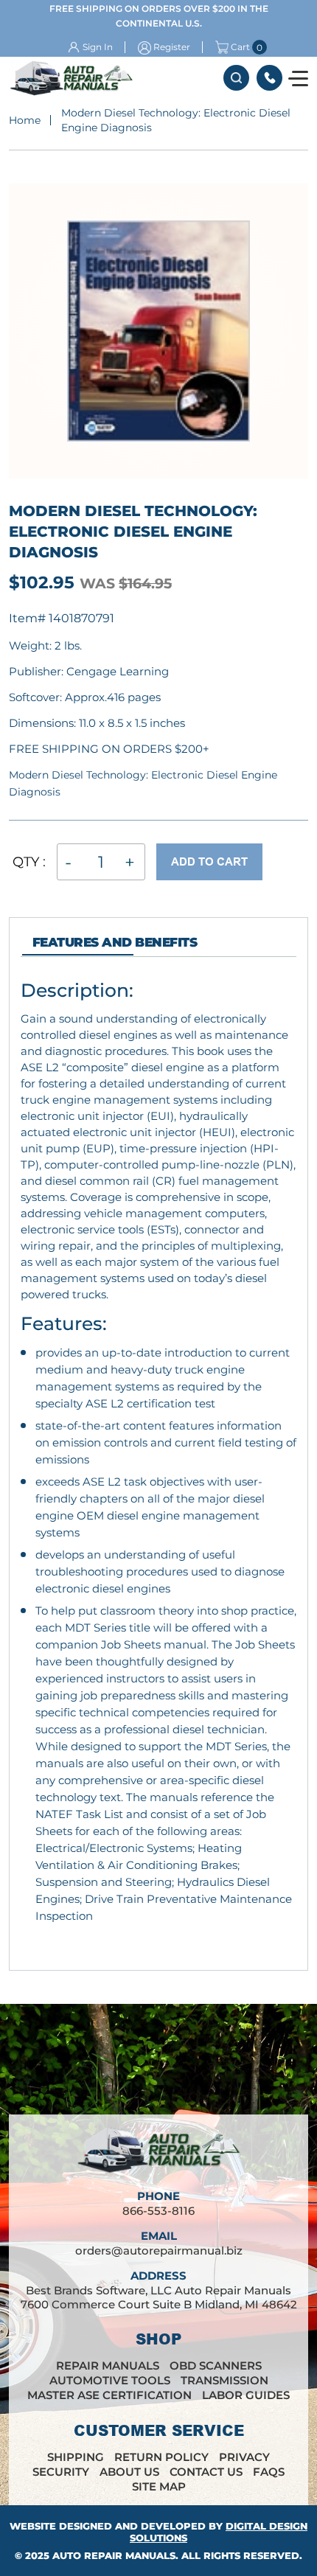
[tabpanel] (158, 1469)
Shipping (76, 2457)
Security (61, 2472)
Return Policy (161, 2457)
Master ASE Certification (109, 2395)
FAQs (269, 2472)
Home (25, 120)
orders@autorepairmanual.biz (159, 2250)
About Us (129, 2472)
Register (172, 47)
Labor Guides (246, 2395)
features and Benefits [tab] (115, 942)
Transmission (224, 2380)
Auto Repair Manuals (114, 2555)
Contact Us (206, 2472)
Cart (240, 47)
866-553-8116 (269, 78)
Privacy (244, 2457)
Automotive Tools (110, 2380)
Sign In (98, 47)
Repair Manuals (108, 2366)
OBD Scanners (216, 2366)
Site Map (159, 2486)
